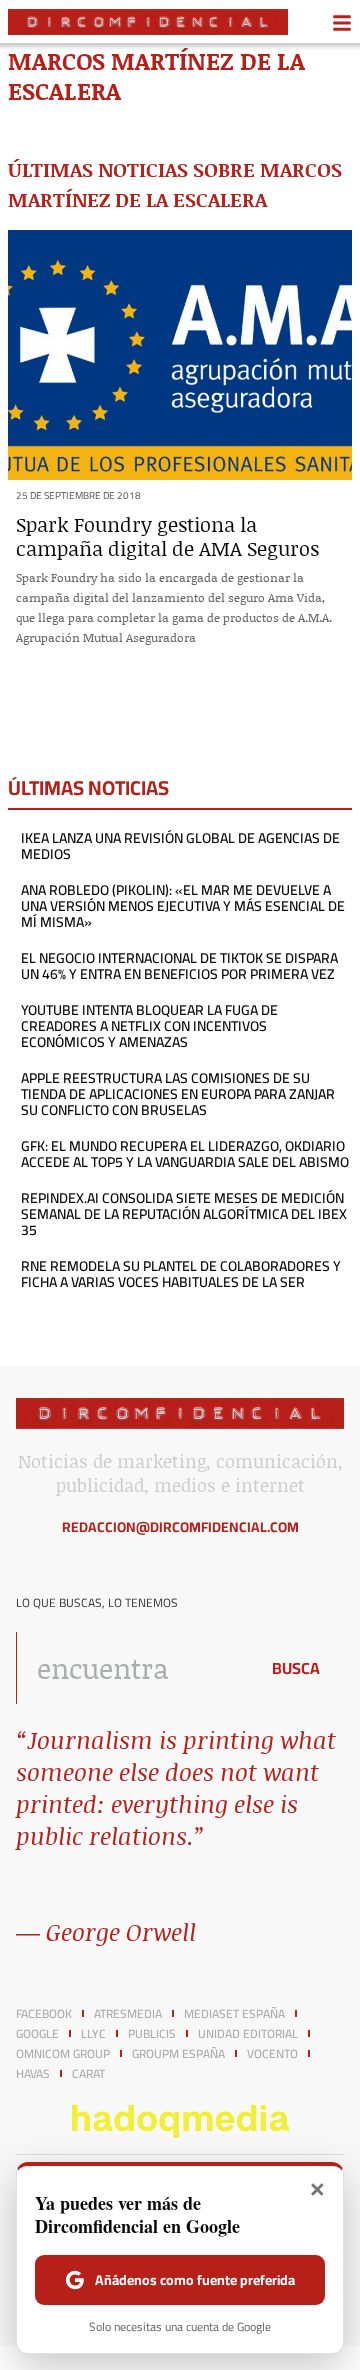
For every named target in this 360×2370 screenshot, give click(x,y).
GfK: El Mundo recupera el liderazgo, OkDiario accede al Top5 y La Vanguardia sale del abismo (185, 1154)
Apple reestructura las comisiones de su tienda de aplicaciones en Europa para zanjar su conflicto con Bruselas (178, 1094)
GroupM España (178, 2054)
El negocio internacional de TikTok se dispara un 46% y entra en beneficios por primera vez (179, 966)
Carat (88, 2074)
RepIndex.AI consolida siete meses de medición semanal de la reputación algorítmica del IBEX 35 (184, 1214)
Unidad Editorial (248, 2034)
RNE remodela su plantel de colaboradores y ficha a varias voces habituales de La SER (181, 1274)
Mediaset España (234, 2014)
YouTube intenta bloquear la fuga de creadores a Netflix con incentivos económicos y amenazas (149, 1026)
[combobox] (132, 1668)
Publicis (152, 2034)
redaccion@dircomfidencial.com (180, 1527)
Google (37, 2034)
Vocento (272, 2054)
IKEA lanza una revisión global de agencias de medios (180, 846)
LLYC (93, 2034)
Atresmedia (128, 2014)
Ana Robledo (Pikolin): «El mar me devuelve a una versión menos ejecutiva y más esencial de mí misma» (183, 906)
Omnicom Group (63, 2054)
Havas (33, 2074)
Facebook (44, 2014)
